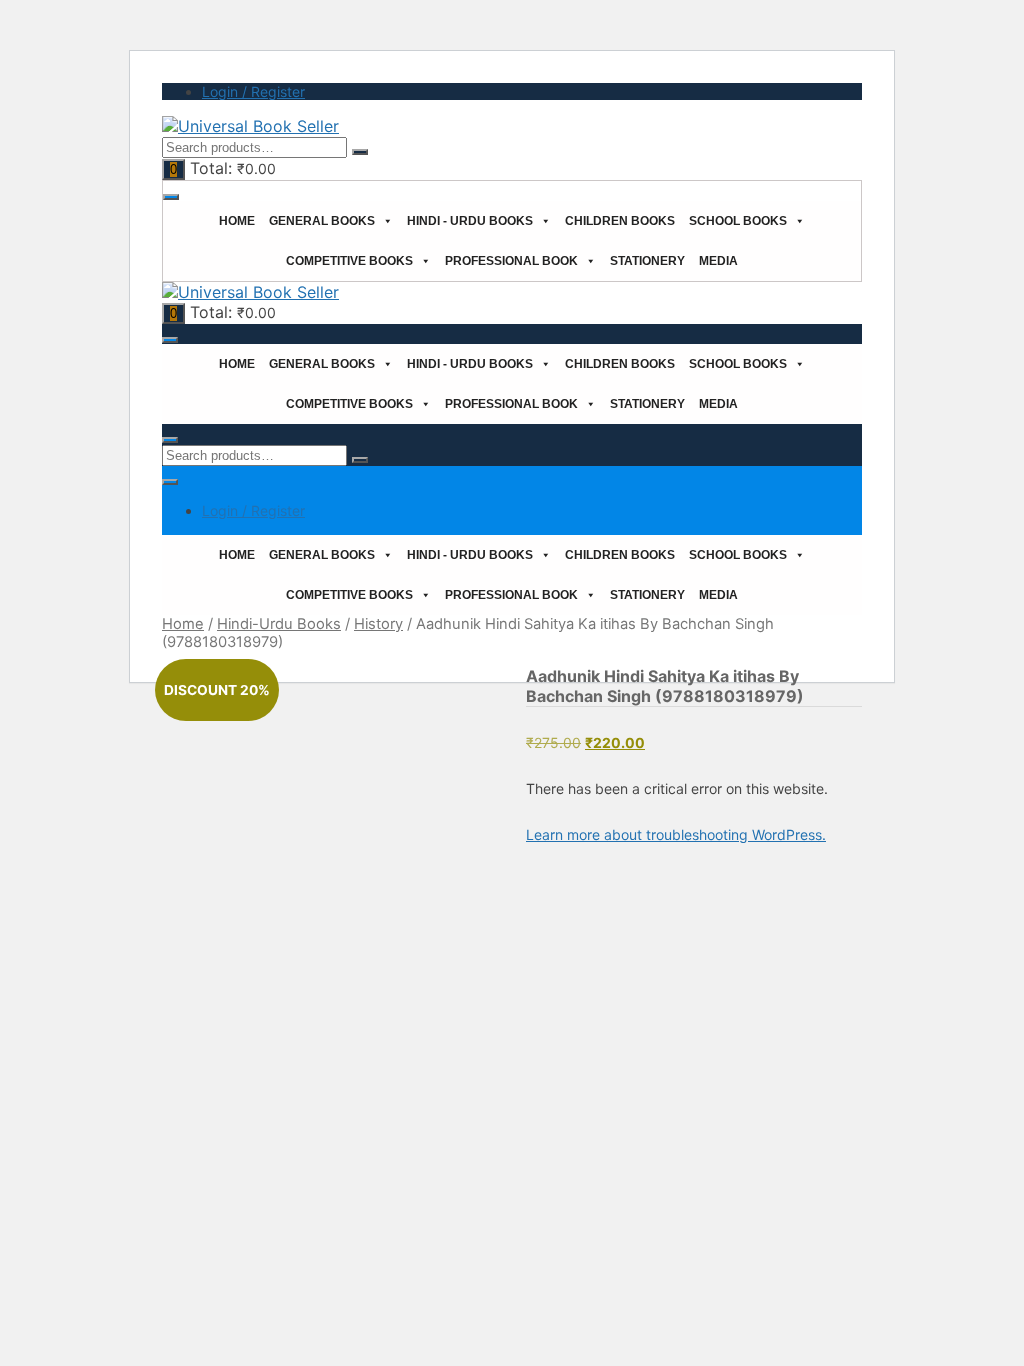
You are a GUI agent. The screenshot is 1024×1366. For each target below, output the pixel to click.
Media (718, 261)
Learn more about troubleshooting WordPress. (676, 834)
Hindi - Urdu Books (470, 221)
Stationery (647, 261)
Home (237, 221)
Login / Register (253, 91)
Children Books (620, 221)
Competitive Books (349, 261)
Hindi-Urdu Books (279, 624)
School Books (738, 221)
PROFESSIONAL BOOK (511, 261)
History (378, 624)
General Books (322, 221)
